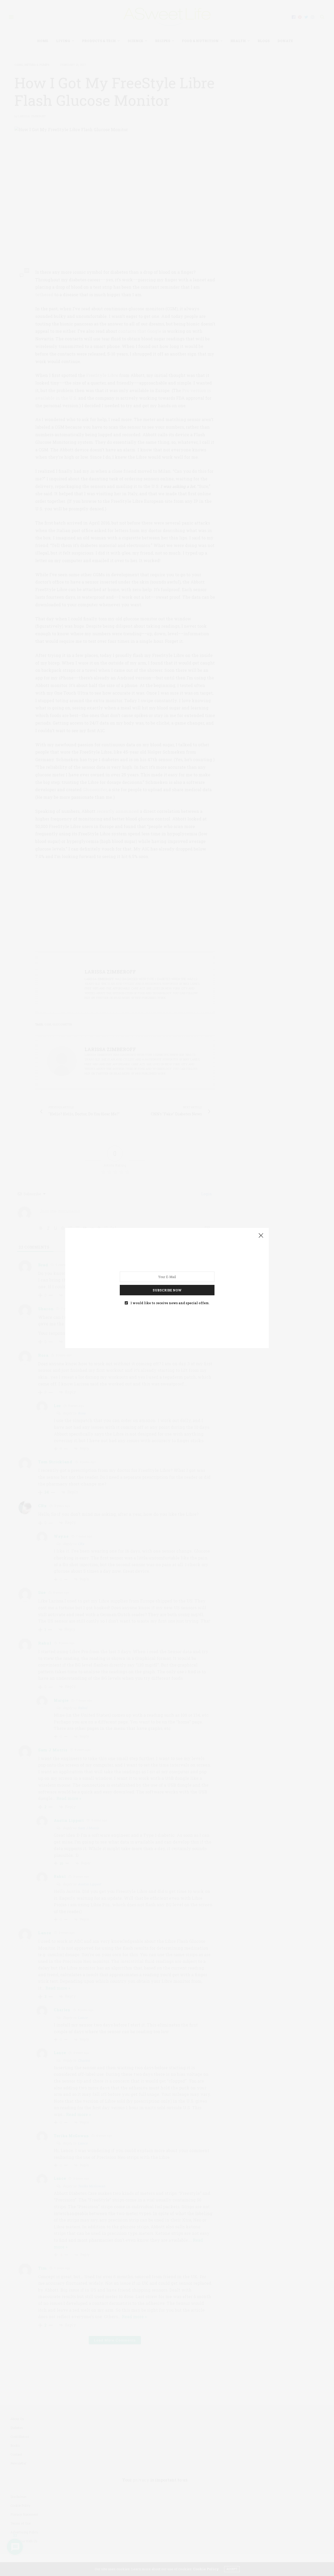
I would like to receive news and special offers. (170, 1303)
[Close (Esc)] (261, 1236)
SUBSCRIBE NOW (167, 1290)
